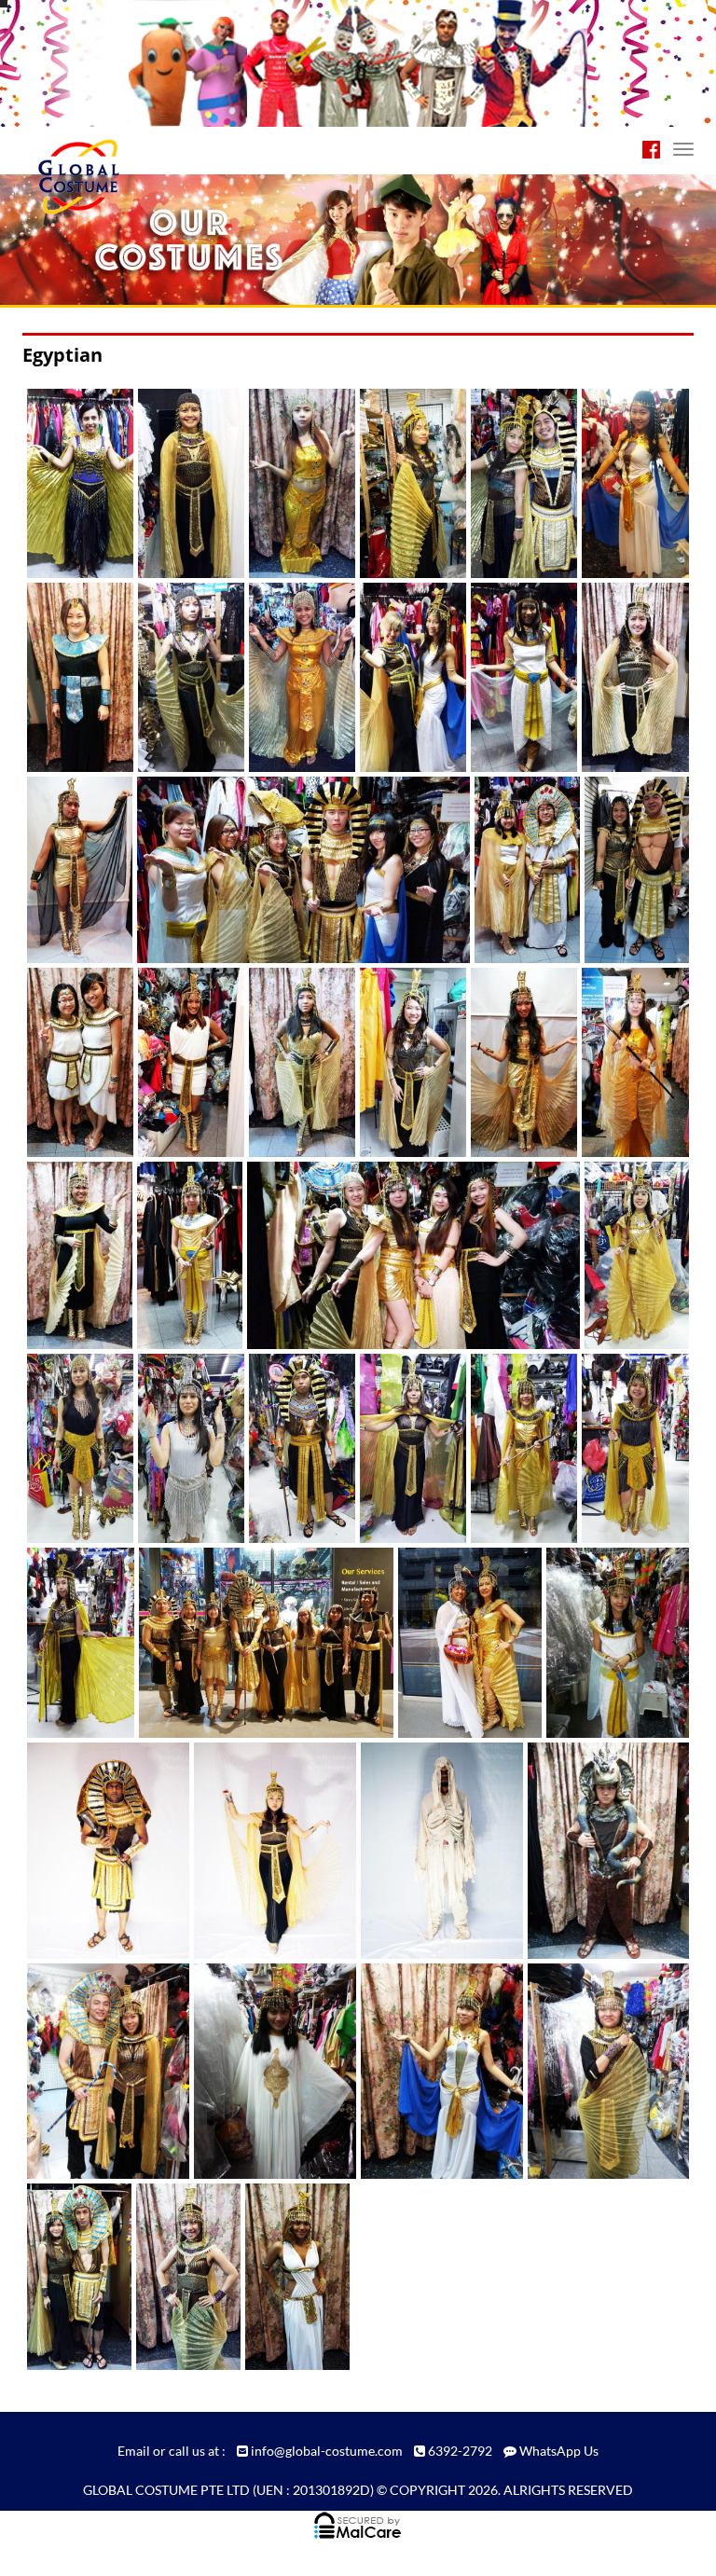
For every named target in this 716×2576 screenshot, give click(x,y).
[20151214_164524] (518, 1448)
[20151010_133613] (185, 1448)
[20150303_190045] (74, 1255)
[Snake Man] (597, 1851)
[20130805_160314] (291, 2277)
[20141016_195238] (74, 1063)
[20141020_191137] (185, 1063)
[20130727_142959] (73, 2277)
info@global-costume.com (327, 2451)
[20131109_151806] (407, 483)
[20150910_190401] (631, 1255)
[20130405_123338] (597, 2071)
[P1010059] (263, 1851)
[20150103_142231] (630, 1063)
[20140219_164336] (296, 677)
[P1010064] (430, 1851)
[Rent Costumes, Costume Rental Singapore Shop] (103, 153)
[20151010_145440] (296, 1448)
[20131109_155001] (518, 483)
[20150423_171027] (184, 1255)
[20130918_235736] (296, 483)
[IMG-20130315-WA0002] (608, 1643)
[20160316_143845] (75, 1643)
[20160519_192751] (246, 1643)
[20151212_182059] (407, 1448)
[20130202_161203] (96, 2071)
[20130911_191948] (185, 483)
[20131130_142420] (630, 483)
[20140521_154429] (630, 677)
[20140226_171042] (407, 677)
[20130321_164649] (430, 2071)
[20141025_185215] (296, 1063)
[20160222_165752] (630, 1448)
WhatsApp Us (559, 2451)
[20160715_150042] (460, 1643)
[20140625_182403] (74, 870)
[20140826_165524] (631, 870)
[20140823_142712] (522, 870)
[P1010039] (96, 1851)
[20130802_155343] (182, 2277)
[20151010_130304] (74, 1448)
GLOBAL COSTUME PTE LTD (166, 2490)
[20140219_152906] (185, 677)
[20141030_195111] (407, 1063)
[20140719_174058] (275, 870)
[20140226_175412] (518, 677)
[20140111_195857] (74, 677)
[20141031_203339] (518, 1063)
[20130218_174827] (263, 2071)
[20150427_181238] (385, 1255)
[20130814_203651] (74, 483)
